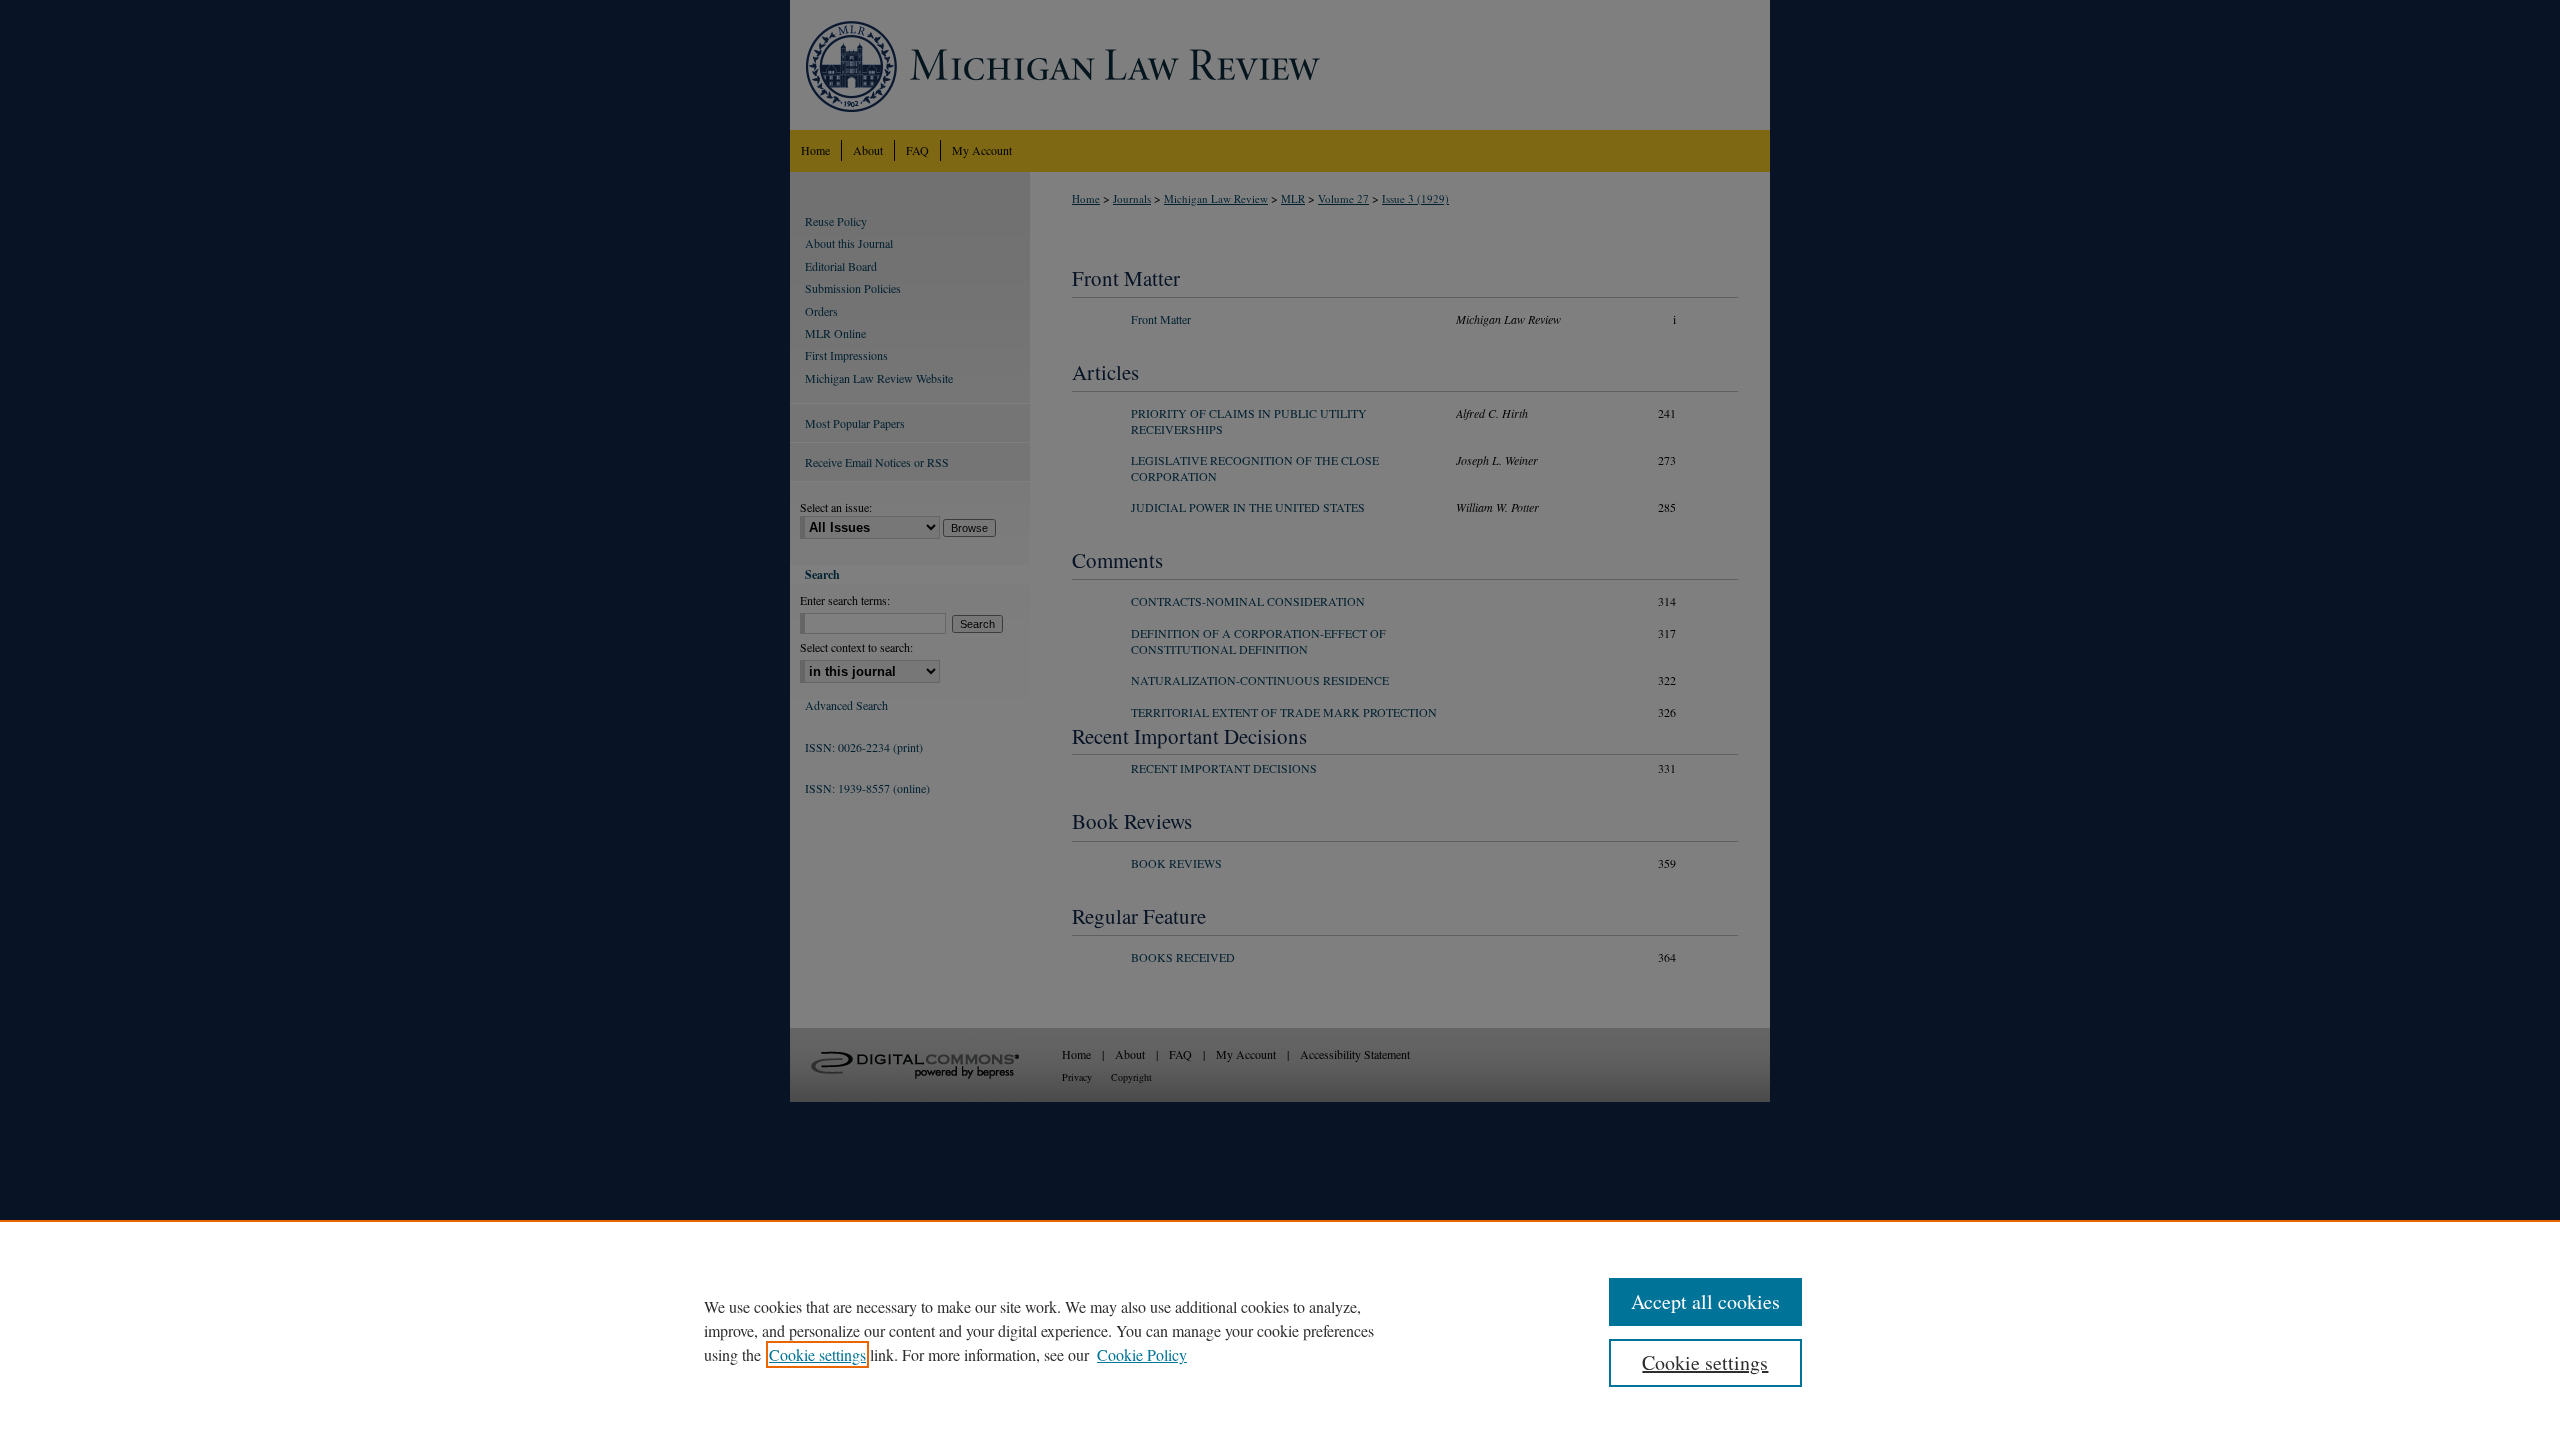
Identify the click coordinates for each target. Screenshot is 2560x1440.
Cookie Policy (1142, 1354)
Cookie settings (817, 1354)
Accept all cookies (1705, 1301)
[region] (1280, 1330)
